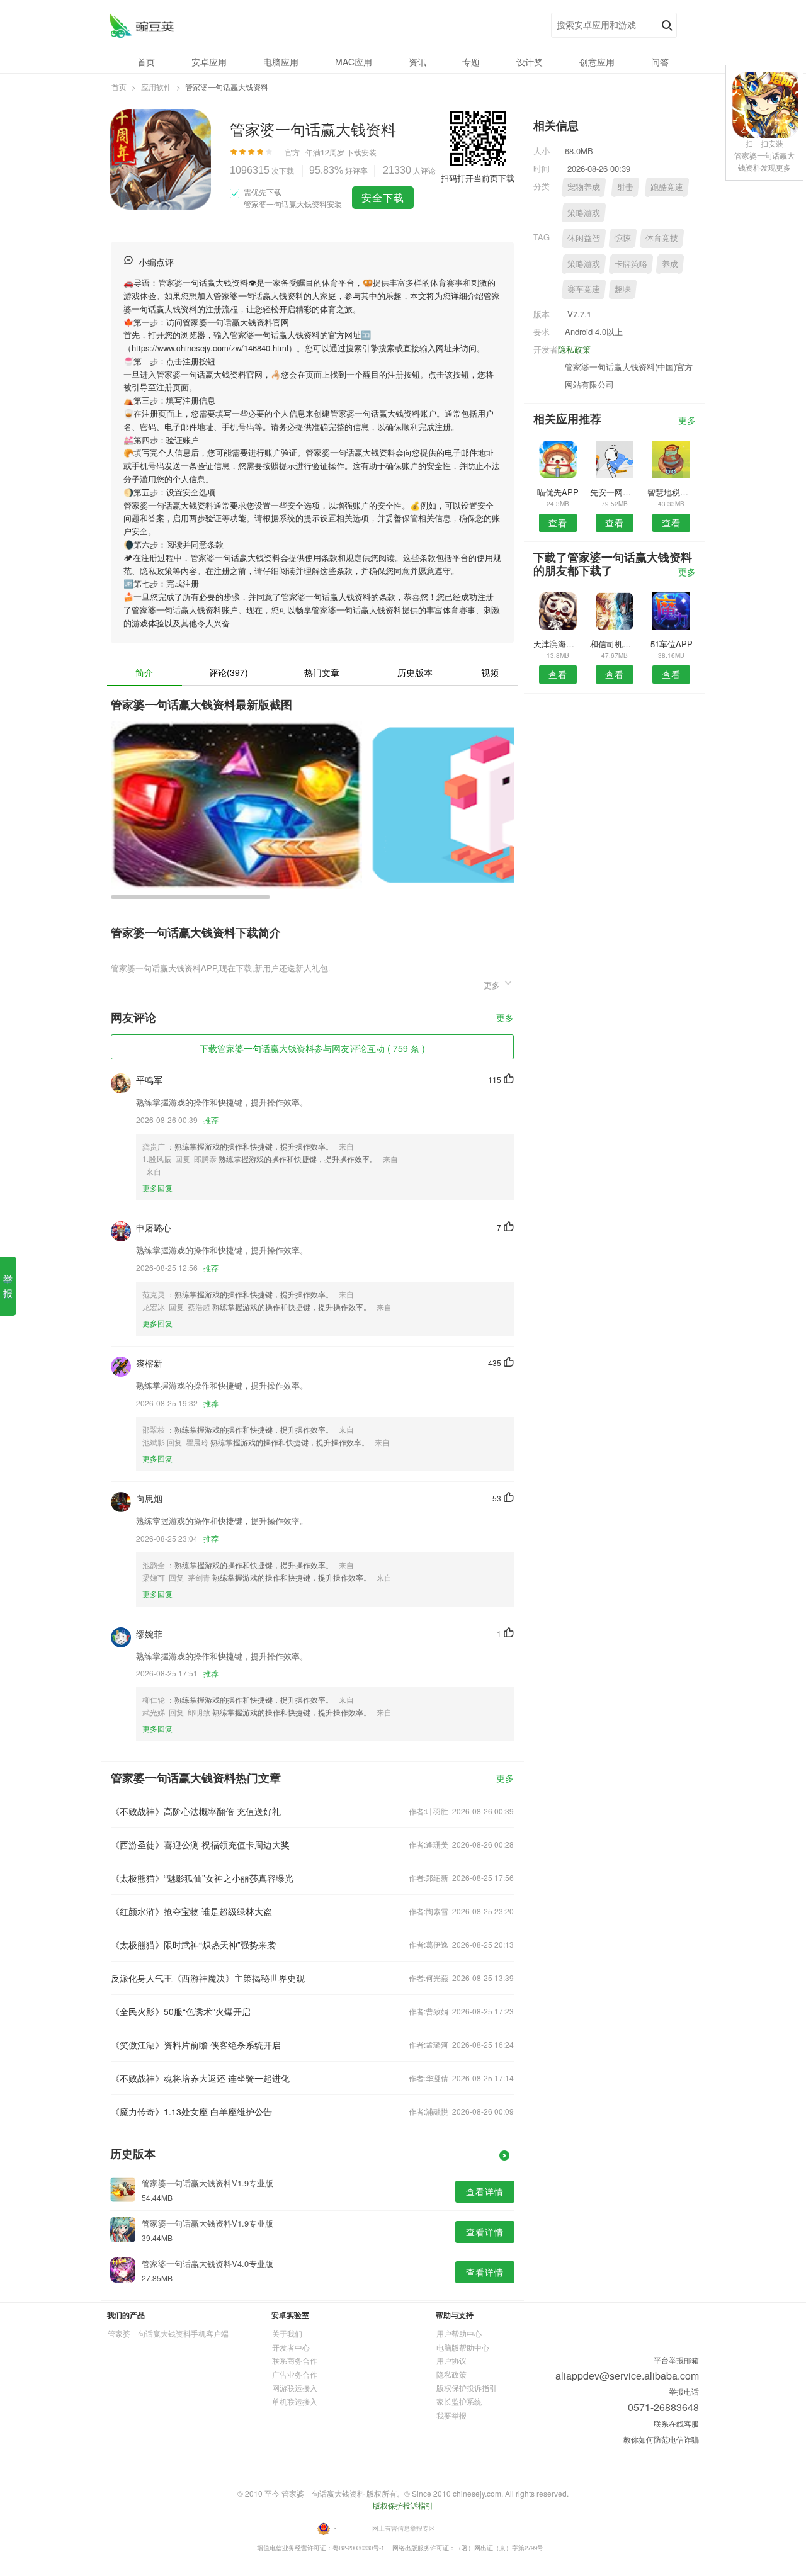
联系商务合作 (295, 2360)
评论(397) (229, 672)
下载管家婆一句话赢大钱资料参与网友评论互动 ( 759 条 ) (312, 1048)
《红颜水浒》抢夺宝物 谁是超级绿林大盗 (191, 1911)
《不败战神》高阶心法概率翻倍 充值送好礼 (196, 1811)
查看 (558, 523)
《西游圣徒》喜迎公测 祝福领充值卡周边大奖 (200, 1844)
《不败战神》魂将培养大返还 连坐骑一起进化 (200, 2078)
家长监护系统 (459, 2401)
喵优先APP (558, 492)
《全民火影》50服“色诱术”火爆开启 (181, 2011)
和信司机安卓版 (614, 644)
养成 (670, 263)
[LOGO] (141, 25)
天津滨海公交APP (558, 644)
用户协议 (451, 2360)
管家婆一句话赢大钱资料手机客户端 (168, 2333)
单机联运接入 (295, 2401)
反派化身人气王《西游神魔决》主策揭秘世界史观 (208, 1978)
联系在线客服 (676, 2423)
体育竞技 (662, 238)
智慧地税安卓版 (672, 492)
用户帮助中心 (459, 2333)
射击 (625, 187)
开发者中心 (291, 2347)
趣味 (623, 289)
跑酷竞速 (667, 187)
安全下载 (383, 197)
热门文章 (322, 672)
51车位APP (672, 644)
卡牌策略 (631, 263)
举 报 (8, 1286)
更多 (505, 1018)
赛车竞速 (584, 289)
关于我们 (287, 2333)
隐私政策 (574, 349)
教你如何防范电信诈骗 (661, 2439)
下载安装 (361, 152)
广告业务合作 (295, 2374)
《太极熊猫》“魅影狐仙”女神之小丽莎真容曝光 (202, 1878)
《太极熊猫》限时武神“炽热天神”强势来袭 (193, 1945)
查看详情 (485, 2191)
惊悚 (623, 238)
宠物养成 (584, 187)
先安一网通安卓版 (614, 492)
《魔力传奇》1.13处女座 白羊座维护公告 (191, 2111)
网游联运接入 (295, 2387)
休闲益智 (584, 238)
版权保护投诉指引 (467, 2387)
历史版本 (415, 672)
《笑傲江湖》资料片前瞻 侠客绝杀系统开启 (196, 2045)
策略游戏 (584, 212)
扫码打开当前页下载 (478, 178)
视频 (490, 672)
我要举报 (451, 2415)
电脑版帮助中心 (463, 2347)
